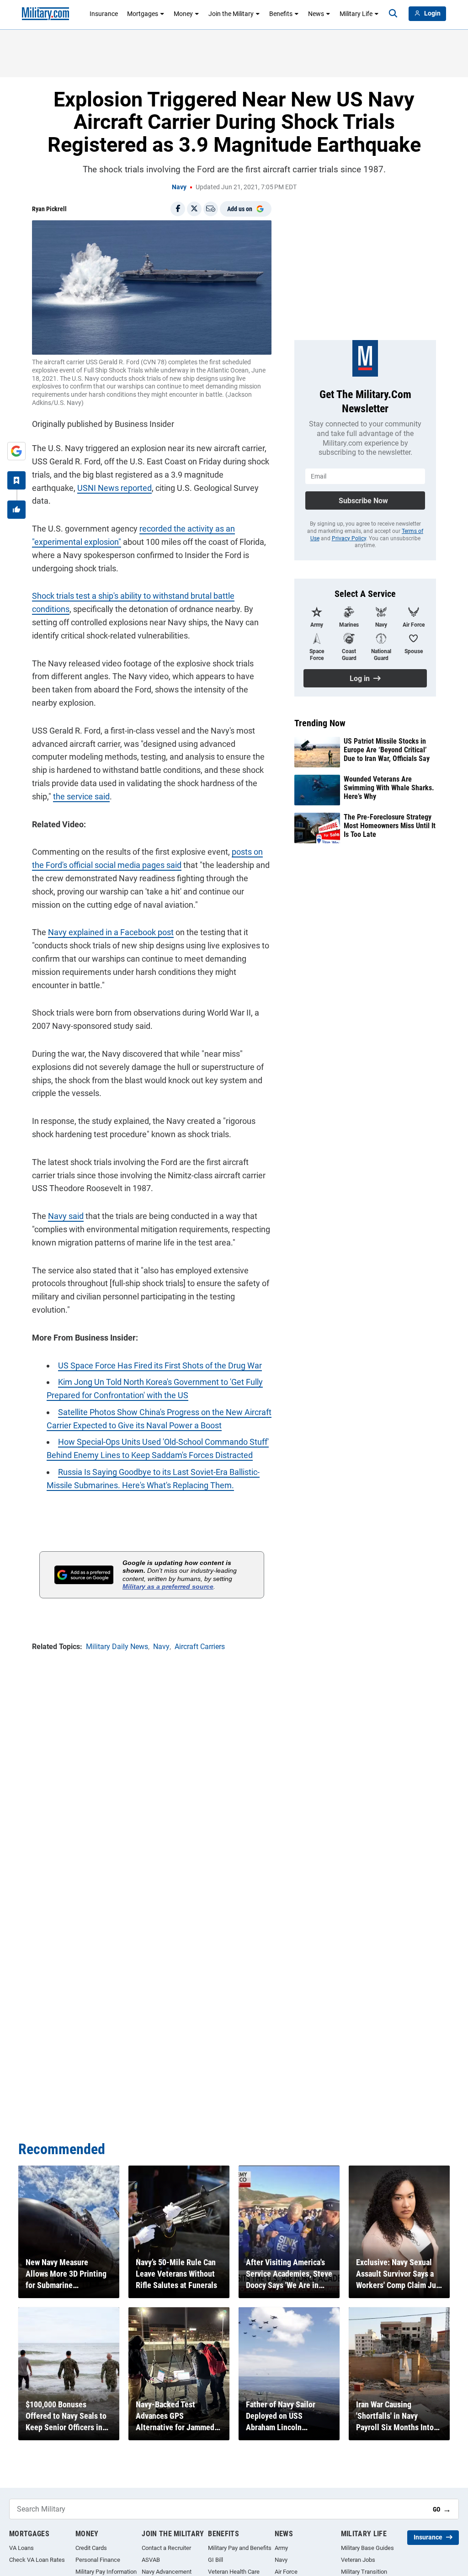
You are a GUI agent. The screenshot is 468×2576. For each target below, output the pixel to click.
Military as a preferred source (168, 1586)
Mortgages (143, 14)
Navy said (66, 1216)
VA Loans (21, 2548)
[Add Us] (16, 451)
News (316, 14)
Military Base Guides (367, 2548)
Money (183, 14)
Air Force (286, 2572)
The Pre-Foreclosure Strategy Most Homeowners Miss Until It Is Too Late (390, 826)
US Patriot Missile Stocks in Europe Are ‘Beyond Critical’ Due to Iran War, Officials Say (387, 750)
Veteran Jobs (358, 2560)
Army (281, 2548)
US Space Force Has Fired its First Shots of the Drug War (160, 1365)
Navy (179, 187)
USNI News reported (114, 488)
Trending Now (320, 723)
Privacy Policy (349, 538)
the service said (81, 796)
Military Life (356, 14)
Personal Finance (98, 2560)
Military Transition (364, 2572)
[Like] (16, 510)
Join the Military (231, 14)
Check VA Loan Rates (37, 2560)
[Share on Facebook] (178, 209)
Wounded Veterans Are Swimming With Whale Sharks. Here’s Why (389, 788)
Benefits (281, 14)
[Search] (393, 14)
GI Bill (215, 2560)
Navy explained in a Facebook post (111, 932)
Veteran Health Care (234, 2572)
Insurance (104, 14)
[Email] (211, 209)
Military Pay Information (106, 2572)
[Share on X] (194, 209)
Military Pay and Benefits (240, 2548)
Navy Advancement (167, 2572)
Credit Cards (91, 2548)
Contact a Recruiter (166, 2548)
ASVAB (151, 2560)
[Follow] (16, 480)
